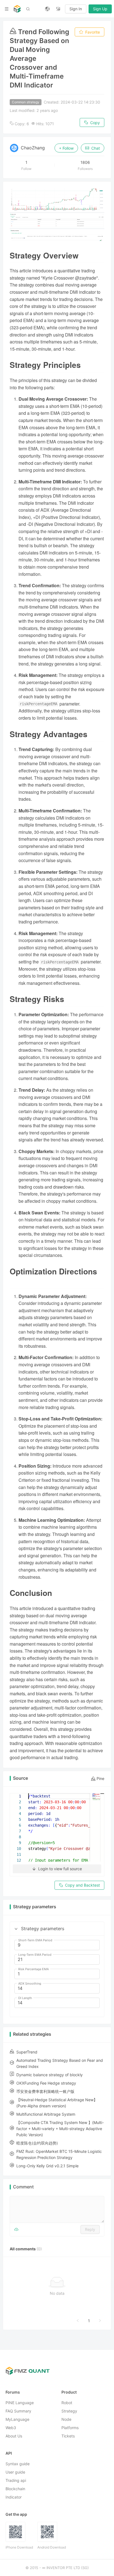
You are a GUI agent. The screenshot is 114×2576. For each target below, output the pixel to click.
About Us (14, 2436)
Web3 (11, 2428)
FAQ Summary (18, 2411)
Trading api (16, 2481)
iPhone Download (19, 2548)
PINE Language (20, 2403)
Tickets (68, 2436)
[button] (16, 1929)
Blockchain (15, 2489)
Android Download (52, 2548)
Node (66, 2420)
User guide (15, 2472)
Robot (67, 2403)
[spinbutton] (57, 1945)
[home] (17, 9)
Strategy (69, 2411)
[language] (47, 9)
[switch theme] (58, 9)
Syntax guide (18, 2464)
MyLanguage (17, 2420)
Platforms (70, 2428)
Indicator (14, 2497)
